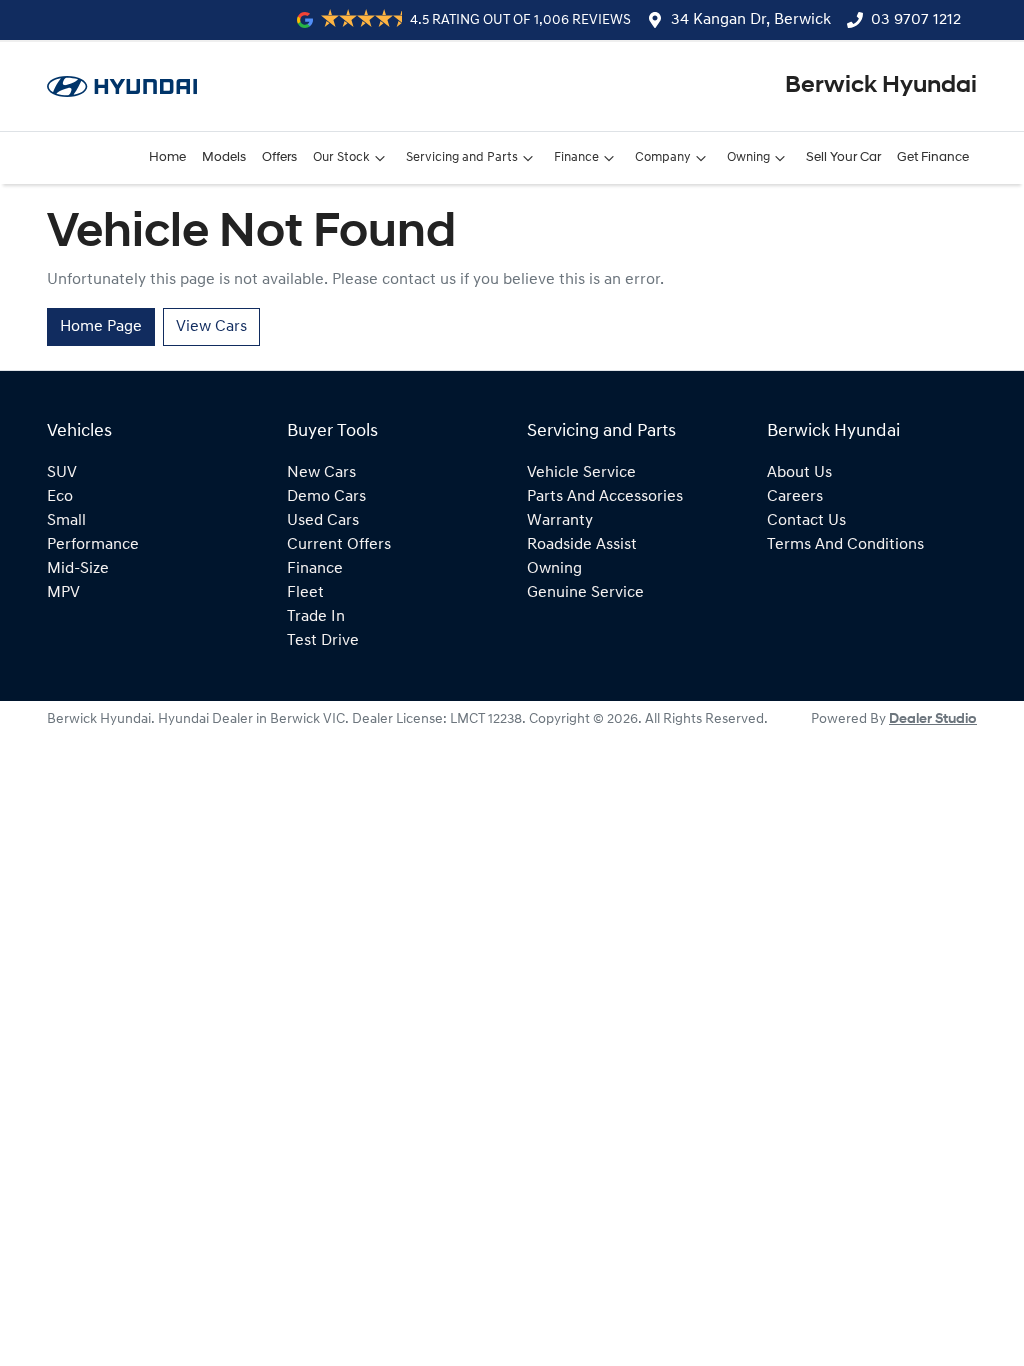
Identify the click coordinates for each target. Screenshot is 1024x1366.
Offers (279, 157)
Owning (748, 157)
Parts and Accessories (605, 497)
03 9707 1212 (916, 20)
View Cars (211, 327)
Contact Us (806, 521)
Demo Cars (326, 497)
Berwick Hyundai (881, 86)
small (66, 521)
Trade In (316, 617)
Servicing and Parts (462, 157)
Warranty (560, 521)
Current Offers (339, 545)
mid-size (78, 569)
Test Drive (323, 641)
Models (224, 157)
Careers (795, 497)
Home (167, 157)
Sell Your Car (843, 157)
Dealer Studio (933, 719)
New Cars (321, 473)
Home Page (101, 327)
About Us (799, 473)
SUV (62, 473)
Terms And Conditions (845, 545)
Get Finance (933, 157)
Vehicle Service (581, 473)
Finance (576, 157)
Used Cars (323, 521)
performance (93, 545)
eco (60, 497)
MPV (63, 593)
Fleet (305, 593)
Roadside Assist (582, 545)
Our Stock (341, 157)
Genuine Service (585, 593)
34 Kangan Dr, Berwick (751, 20)
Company (663, 157)
